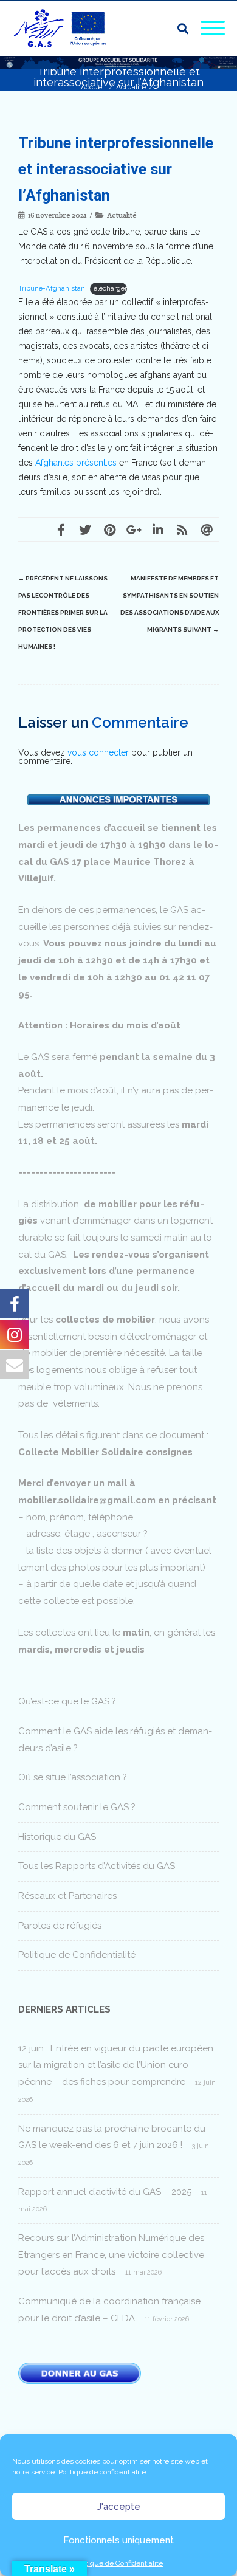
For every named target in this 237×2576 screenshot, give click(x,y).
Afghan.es (54, 463)
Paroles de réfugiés (60, 1926)
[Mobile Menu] (213, 29)
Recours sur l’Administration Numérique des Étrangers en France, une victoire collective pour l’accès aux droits (111, 2255)
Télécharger (108, 288)
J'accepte (119, 2507)
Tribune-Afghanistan (52, 288)
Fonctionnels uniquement (118, 2540)
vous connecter (98, 752)
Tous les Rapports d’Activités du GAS (97, 1866)
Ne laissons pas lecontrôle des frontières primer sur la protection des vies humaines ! (63, 612)
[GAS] (64, 29)
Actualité (122, 215)
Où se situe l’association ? (73, 1777)
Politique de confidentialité (102, 2472)
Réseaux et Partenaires (67, 1896)
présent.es (96, 463)
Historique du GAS (57, 1837)
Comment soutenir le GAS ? (77, 1807)
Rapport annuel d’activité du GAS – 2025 (105, 2192)
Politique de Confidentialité (118, 2563)
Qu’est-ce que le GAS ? (67, 1701)
